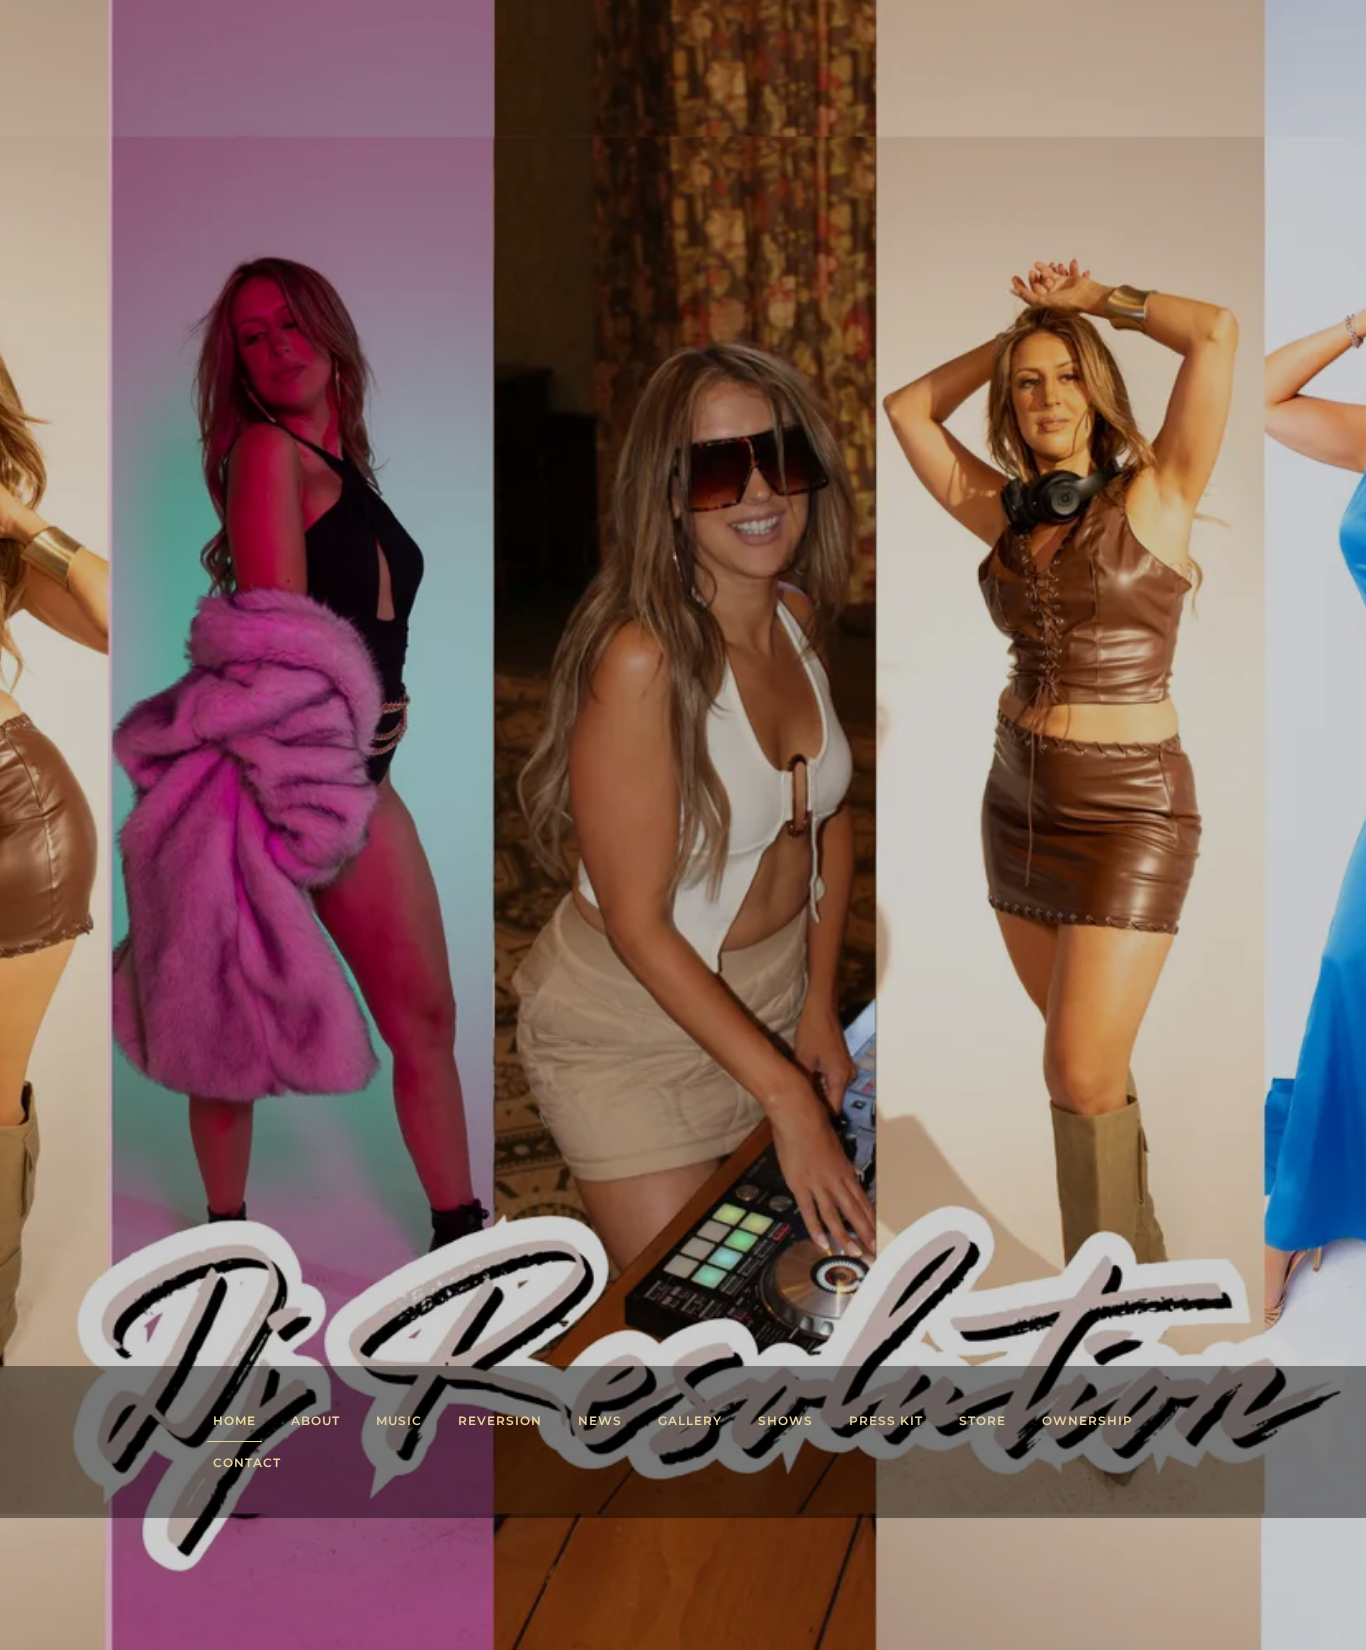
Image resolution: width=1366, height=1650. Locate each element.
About (315, 1420)
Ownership (1087, 1420)
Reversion (500, 1420)
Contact (247, 1462)
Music (399, 1420)
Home (234, 1420)
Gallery (690, 1420)
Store (982, 1420)
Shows (785, 1420)
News (600, 1420)
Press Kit (886, 1420)
